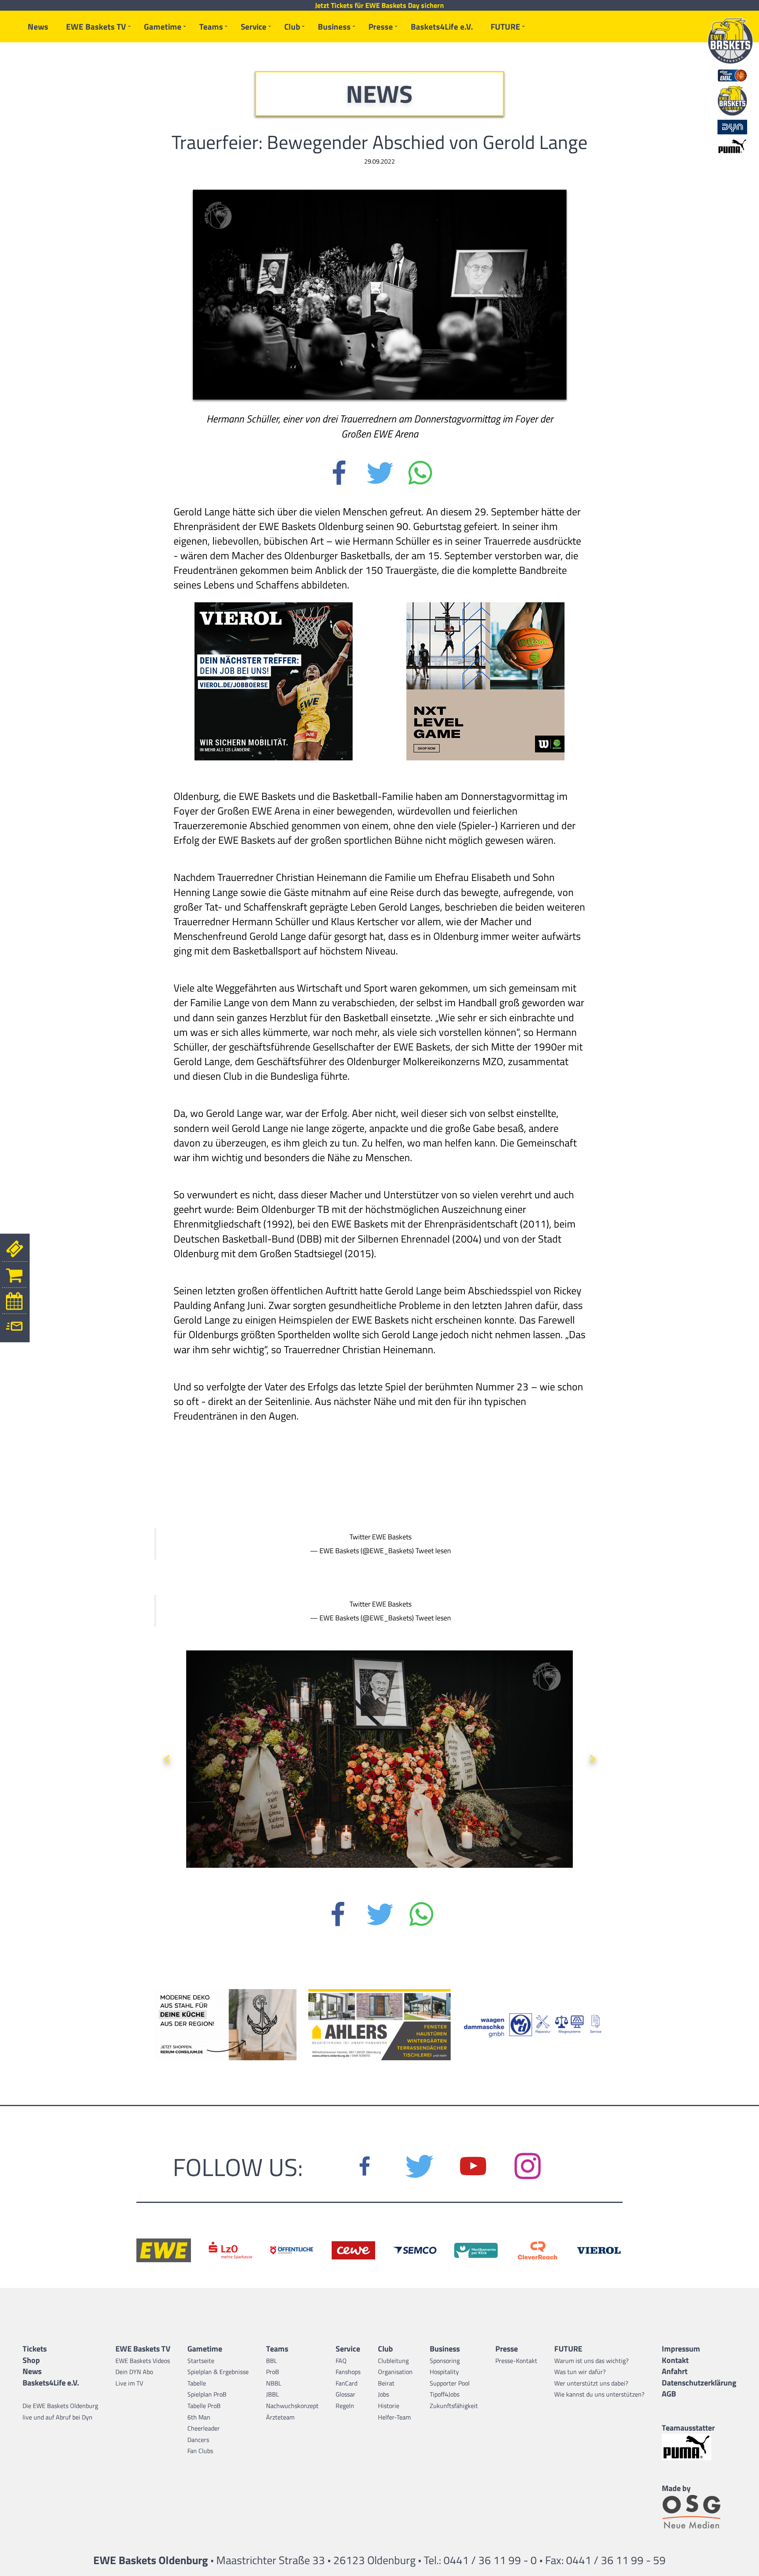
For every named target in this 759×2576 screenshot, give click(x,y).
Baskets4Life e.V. (442, 26)
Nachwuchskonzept (292, 2406)
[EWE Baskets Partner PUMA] (699, 2447)
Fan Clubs (200, 2451)
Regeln (345, 2406)
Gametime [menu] (163, 26)
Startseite (201, 2361)
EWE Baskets (392, 1537)
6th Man (199, 2417)
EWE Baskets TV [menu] (96, 26)
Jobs (383, 2394)
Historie (389, 2406)
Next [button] (592, 1756)
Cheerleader (204, 2428)
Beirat (386, 2383)
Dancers (198, 2440)
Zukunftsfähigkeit (454, 2406)
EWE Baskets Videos (143, 2361)
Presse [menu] (381, 26)
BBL (272, 2361)
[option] (379, 1766)
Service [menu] (254, 26)
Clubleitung (393, 2361)
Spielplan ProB (207, 2394)
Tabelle (197, 2383)
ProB (273, 2372)
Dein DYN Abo (134, 2372)
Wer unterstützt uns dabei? (591, 2383)
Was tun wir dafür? (580, 2372)
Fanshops (348, 2372)
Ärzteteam (280, 2417)
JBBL (273, 2394)
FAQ (341, 2361)
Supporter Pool (450, 2383)
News (38, 26)
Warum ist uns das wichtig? (591, 2361)
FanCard (346, 2383)
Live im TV (129, 2383)
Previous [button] (167, 1756)
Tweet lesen (433, 1551)
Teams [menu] (211, 26)
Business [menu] (334, 26)
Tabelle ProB (204, 2406)
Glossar (346, 2394)
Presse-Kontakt (516, 2361)
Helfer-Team (394, 2417)
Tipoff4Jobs (445, 2394)
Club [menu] (292, 26)
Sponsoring (445, 2361)
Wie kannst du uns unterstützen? (599, 2394)
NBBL (274, 2383)
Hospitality (444, 2372)
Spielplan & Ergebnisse (218, 2372)
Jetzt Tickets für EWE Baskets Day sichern (379, 6)
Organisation (395, 2372)
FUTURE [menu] (505, 26)
